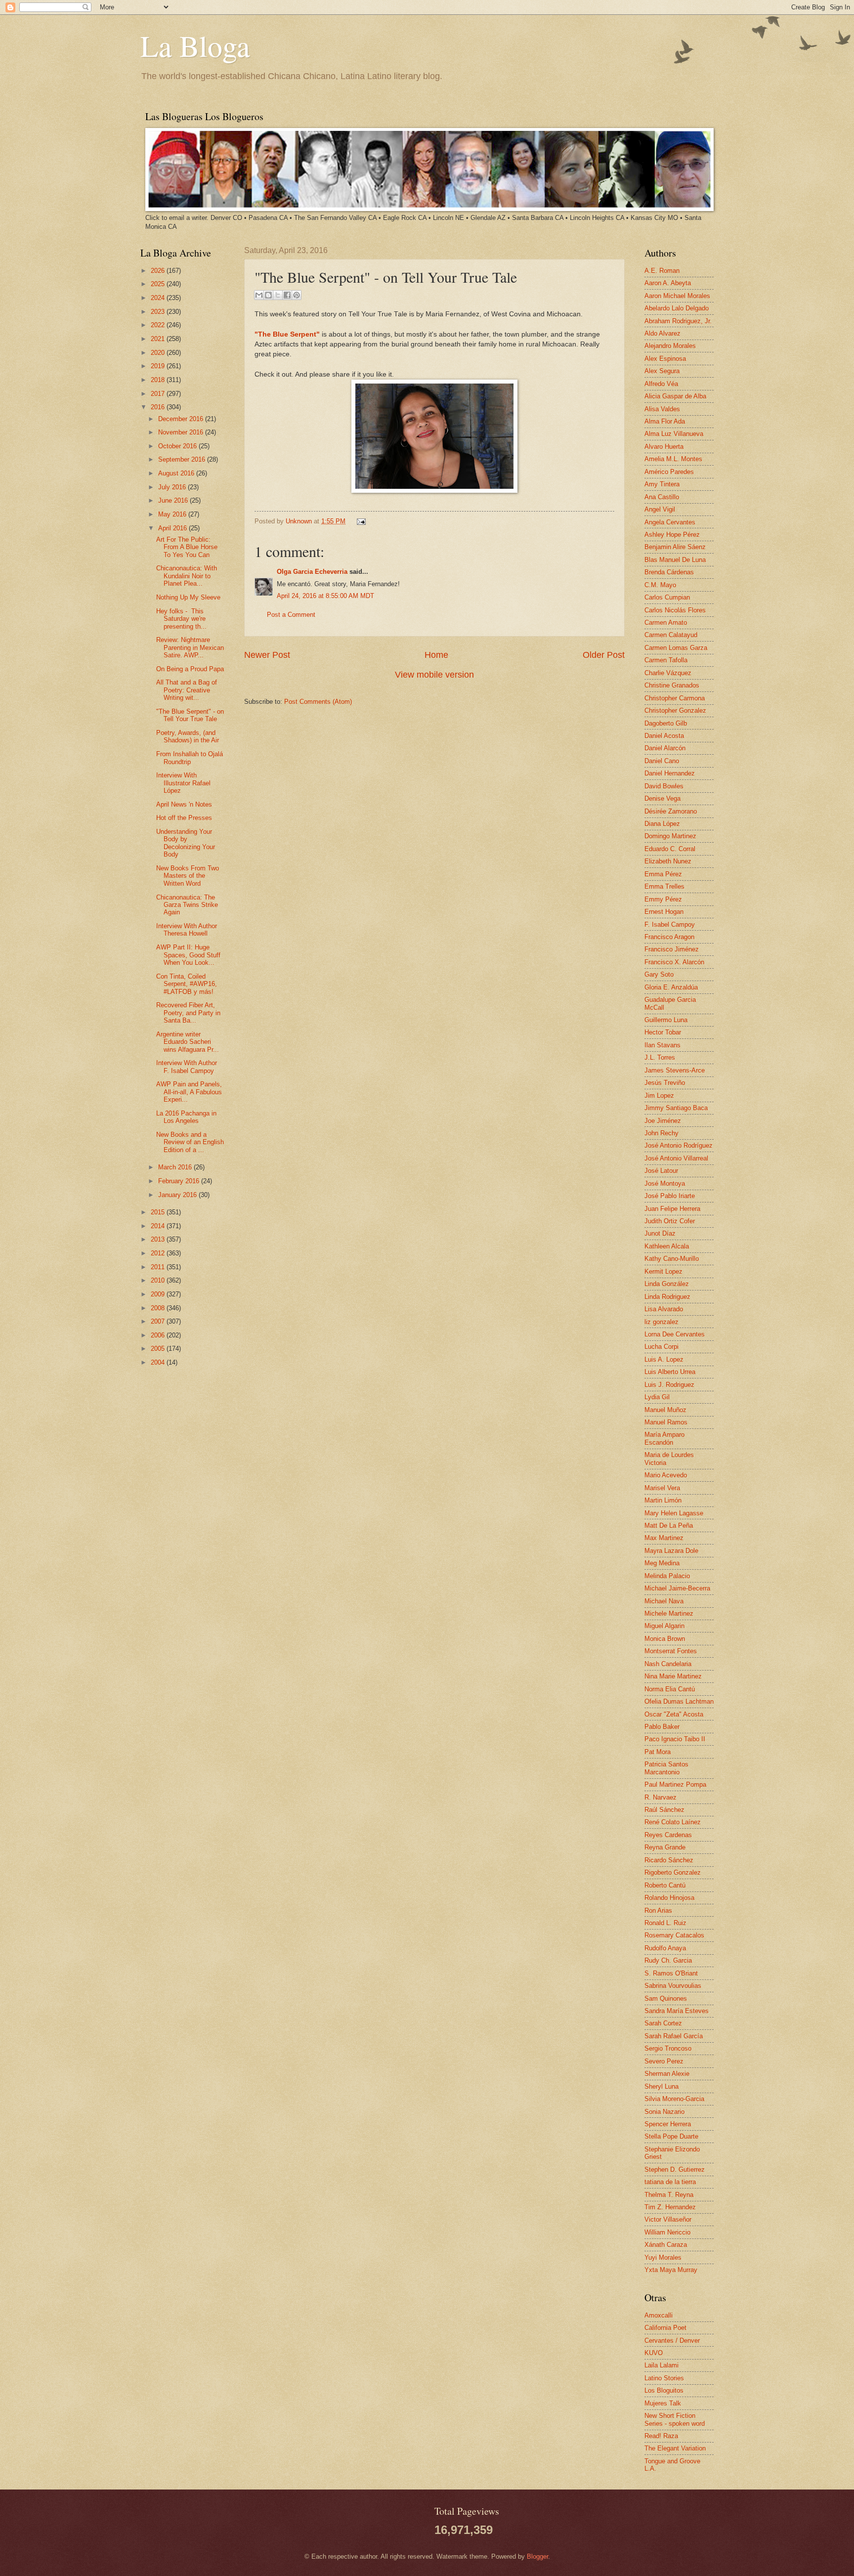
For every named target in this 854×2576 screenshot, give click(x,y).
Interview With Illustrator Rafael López (183, 783)
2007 (159, 1321)
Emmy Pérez (663, 899)
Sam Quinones (666, 1998)
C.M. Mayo (660, 585)
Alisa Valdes (662, 409)
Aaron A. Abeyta (668, 283)
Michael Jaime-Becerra (677, 1588)
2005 (159, 1349)
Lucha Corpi (662, 1347)
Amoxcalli (659, 2315)
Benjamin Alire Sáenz (675, 547)
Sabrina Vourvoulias (673, 1986)
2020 (159, 353)
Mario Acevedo (666, 1475)
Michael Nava (664, 1601)
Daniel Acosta (664, 736)
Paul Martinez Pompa (675, 1784)
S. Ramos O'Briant (671, 1973)
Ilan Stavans (662, 1045)
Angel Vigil (660, 509)
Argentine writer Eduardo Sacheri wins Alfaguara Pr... (188, 1042)
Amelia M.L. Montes (673, 459)
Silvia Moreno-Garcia (674, 2099)
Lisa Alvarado (664, 1309)
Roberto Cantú (665, 1885)
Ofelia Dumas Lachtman (679, 1701)
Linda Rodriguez (667, 1297)
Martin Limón (663, 1500)
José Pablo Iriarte (670, 1196)
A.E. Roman (662, 271)
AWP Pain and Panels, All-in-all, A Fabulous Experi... (189, 1092)
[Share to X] (278, 295)
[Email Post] (360, 521)
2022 (159, 325)
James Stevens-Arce (675, 1070)
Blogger (537, 2556)
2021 (159, 339)
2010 (159, 1280)
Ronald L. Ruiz (665, 1923)
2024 (159, 298)
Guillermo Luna (666, 1020)
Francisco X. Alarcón (674, 962)
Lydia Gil (657, 1397)
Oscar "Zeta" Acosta (674, 1714)
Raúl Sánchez (664, 1810)
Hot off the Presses (184, 818)
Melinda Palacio (667, 1576)
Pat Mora (658, 1752)
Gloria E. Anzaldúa (671, 987)
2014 (159, 1226)
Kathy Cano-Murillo (672, 1259)
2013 (159, 1239)
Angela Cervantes (670, 522)
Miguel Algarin (664, 1626)
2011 (159, 1267)
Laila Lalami (662, 2365)
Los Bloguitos (664, 2390)
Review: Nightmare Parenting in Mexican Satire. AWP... (190, 647)
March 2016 (176, 1167)
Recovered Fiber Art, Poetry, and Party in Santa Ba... (188, 1013)
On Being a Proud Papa (190, 669)
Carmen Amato (666, 623)
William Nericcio (667, 2232)
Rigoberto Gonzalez (673, 1872)
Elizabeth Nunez (668, 861)
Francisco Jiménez (672, 949)
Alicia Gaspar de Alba (675, 396)
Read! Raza (661, 2436)
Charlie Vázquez (668, 673)
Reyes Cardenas (668, 1835)
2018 (159, 380)
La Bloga (195, 45)
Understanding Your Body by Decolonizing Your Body (186, 843)
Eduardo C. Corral (670, 849)
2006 (159, 1335)
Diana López (662, 824)
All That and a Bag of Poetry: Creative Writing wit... (187, 690)
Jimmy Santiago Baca (676, 1108)
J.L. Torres (660, 1057)
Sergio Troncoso (668, 2048)
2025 (159, 284)
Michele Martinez (669, 1613)
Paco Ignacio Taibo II (675, 1739)
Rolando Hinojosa (669, 1898)
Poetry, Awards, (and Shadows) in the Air (188, 736)
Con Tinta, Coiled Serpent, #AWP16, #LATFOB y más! (187, 984)
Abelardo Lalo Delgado (677, 308)
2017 (159, 394)
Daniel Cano (662, 761)
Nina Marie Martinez (673, 1676)
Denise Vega (662, 798)
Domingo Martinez (670, 836)
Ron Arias (658, 1911)
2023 (159, 312)
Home (436, 655)
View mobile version (434, 675)
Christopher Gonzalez (675, 710)
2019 (159, 366)
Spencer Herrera (668, 2124)
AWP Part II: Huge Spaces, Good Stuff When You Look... (188, 955)
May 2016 (173, 514)
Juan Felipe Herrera (672, 1209)
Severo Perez (664, 2061)
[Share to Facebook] (287, 295)
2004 (159, 1362)
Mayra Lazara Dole (671, 1551)
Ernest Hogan (664, 912)
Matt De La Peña (669, 1525)
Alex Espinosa (665, 359)
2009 (159, 1294)
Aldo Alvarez (662, 333)
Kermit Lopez (663, 1271)
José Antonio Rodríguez (679, 1145)
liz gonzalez (662, 1322)
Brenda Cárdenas (669, 572)
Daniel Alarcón (665, 748)
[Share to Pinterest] (297, 295)
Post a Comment (291, 615)
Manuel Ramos (666, 1422)
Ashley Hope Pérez (672, 535)
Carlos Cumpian (667, 597)
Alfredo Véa (661, 384)
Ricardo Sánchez (669, 1860)
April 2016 (173, 528)
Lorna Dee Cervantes (675, 1334)
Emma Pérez (663, 874)
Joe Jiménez (663, 1121)
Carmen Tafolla (666, 660)
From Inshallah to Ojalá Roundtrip (190, 758)
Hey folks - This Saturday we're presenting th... (181, 619)
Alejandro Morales (670, 346)
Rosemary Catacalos (674, 1935)
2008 (159, 1308)
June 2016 (174, 500)
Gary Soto (659, 974)
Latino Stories (664, 2378)
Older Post (604, 655)
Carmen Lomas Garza (676, 648)
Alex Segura (662, 371)
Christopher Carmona (675, 698)
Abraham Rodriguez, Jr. (678, 321)
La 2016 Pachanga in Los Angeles (186, 1117)
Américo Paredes (669, 472)
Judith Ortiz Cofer (670, 1221)
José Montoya (665, 1183)
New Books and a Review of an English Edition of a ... (190, 1142)
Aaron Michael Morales (677, 296)
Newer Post (267, 655)
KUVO (654, 2353)
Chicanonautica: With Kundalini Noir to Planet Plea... (187, 576)
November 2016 (182, 432)
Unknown (300, 521)
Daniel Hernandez (670, 773)
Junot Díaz (660, 1233)
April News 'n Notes (184, 804)
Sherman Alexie (667, 2074)
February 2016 (180, 1181)
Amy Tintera (662, 484)
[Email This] (259, 295)
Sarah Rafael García (674, 2036)
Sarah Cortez (663, 2023)
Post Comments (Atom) (318, 702)
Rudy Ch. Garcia (668, 1960)
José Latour (661, 1171)
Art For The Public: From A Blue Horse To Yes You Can (187, 547)
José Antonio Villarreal (676, 1158)
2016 (159, 407)
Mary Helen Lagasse (674, 1513)
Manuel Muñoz (665, 1410)
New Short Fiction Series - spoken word (675, 2419)
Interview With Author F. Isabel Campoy (187, 1067)
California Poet (665, 2328)
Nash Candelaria (668, 1664)
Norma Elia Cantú (670, 1689)
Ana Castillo (662, 497)
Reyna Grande (665, 1847)
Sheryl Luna (662, 2086)
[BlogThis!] (268, 295)
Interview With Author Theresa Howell (187, 930)
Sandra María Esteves (677, 2011)
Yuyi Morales (663, 2257)
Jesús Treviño (665, 1083)
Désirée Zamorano (671, 811)
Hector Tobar (663, 1032)
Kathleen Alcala (667, 1246)
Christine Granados (672, 685)
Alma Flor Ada (665, 421)
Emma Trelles (664, 886)
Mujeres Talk (663, 2403)
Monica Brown (665, 1639)
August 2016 (177, 473)
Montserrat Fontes (671, 1651)
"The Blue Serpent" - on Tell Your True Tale (190, 715)
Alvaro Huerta (664, 447)
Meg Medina (662, 1563)
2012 (159, 1253)
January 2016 (178, 1195)
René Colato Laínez (673, 1822)
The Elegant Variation (675, 2448)
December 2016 (182, 419)
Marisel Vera (662, 1488)
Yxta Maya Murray (671, 2270)
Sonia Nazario (664, 2112)
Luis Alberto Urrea (670, 1372)
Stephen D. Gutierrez (675, 2169)
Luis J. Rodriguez (669, 1385)
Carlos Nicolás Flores (675, 610)
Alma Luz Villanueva (674, 434)
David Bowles (664, 786)
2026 (159, 271)
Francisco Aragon (669, 937)
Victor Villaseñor (668, 2219)
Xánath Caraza (666, 2245)
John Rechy (662, 1133)
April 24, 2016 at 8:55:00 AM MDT (325, 596)
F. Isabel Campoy (670, 924)
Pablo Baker (662, 1727)
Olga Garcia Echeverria (312, 572)
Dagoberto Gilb (666, 723)
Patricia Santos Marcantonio (666, 1768)
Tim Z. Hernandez (670, 2207)
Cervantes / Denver (672, 2340)
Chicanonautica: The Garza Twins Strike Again (187, 905)
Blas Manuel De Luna (675, 560)
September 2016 (183, 459)
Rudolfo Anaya (665, 1948)
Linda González (667, 1284)
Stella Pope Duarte (671, 2136)
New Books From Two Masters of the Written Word (188, 876)
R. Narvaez (661, 1797)
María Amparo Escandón (664, 1438)
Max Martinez (664, 1538)
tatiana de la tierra (670, 2182)
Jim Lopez (659, 1095)
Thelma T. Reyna (669, 2195)
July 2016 (173, 487)
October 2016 (178, 446)
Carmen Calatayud (671, 635)
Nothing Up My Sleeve (188, 597)
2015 (159, 1212)
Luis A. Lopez (664, 1359)
